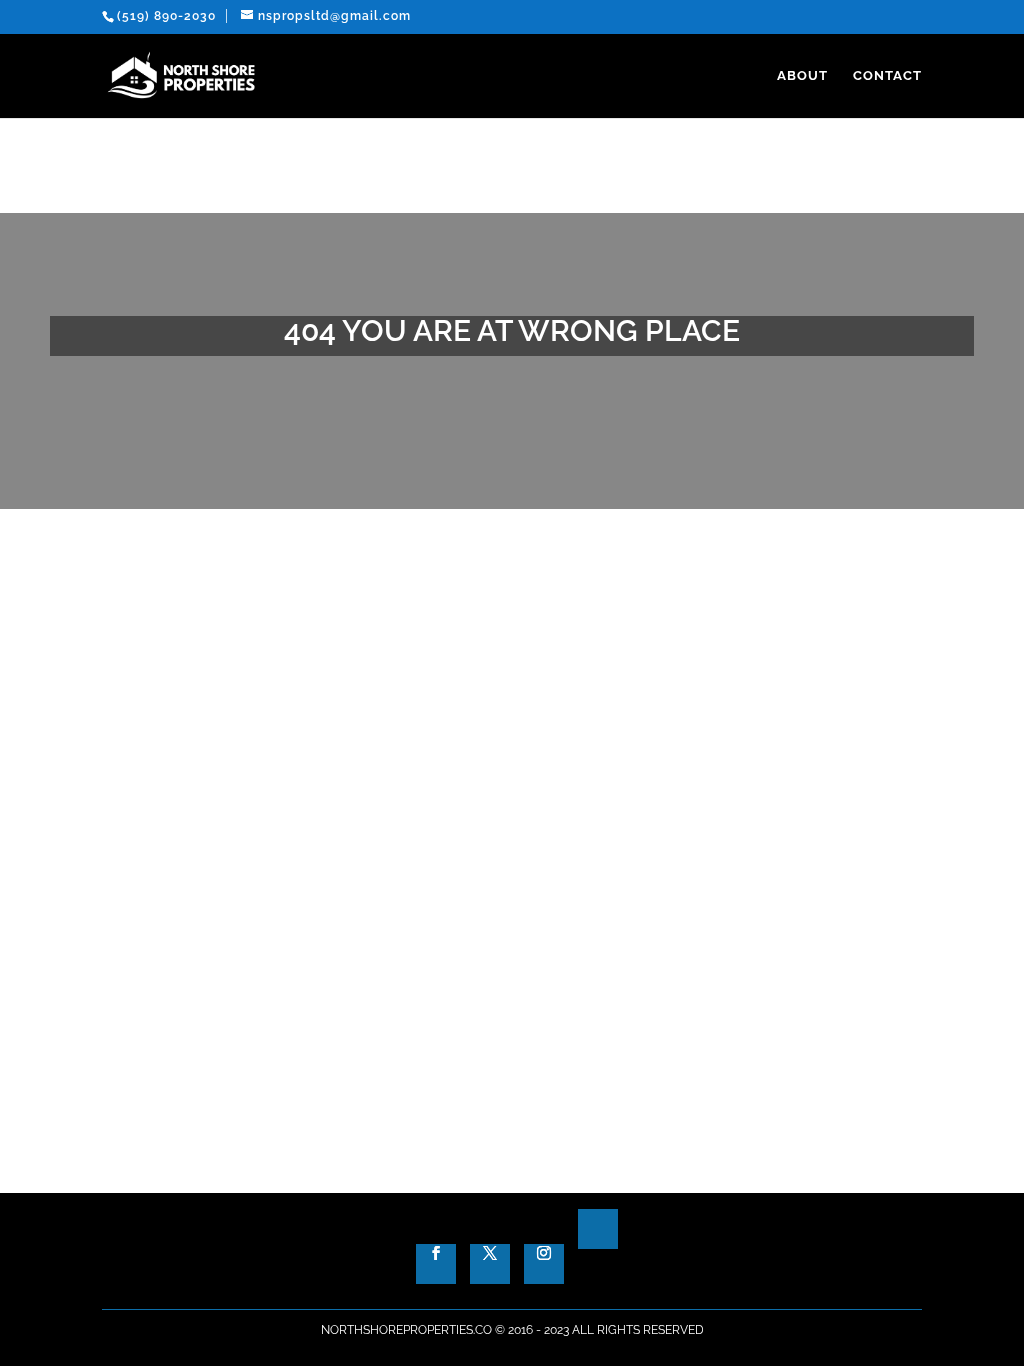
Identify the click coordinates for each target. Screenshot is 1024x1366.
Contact (887, 76)
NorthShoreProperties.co (406, 1330)
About (802, 76)
